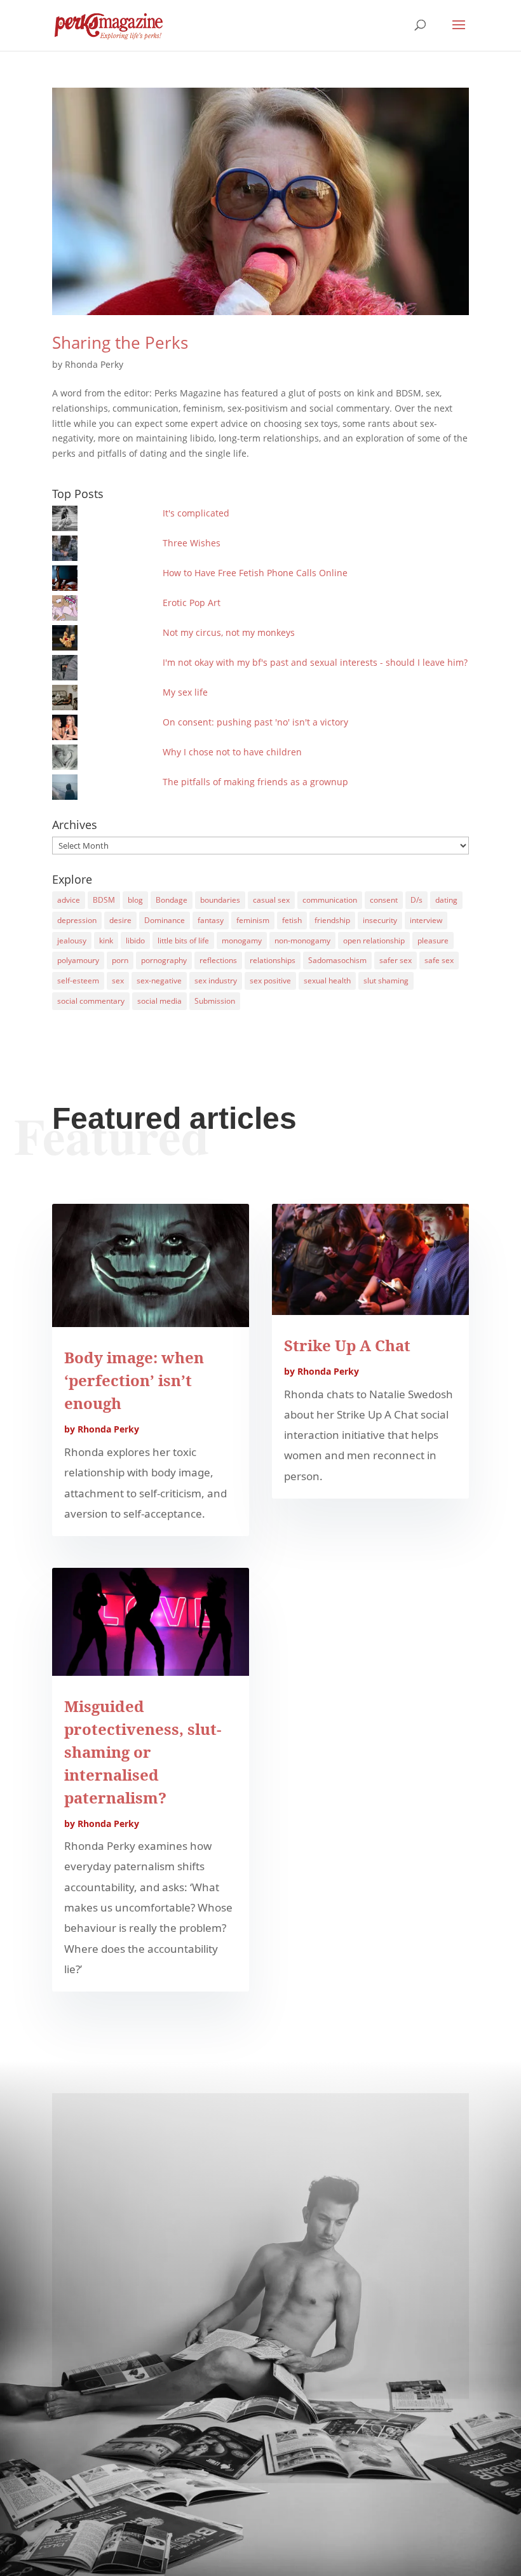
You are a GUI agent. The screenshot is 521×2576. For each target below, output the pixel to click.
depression (77, 920)
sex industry (216, 981)
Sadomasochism (337, 960)
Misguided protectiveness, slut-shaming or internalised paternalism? (143, 1752)
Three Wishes (192, 543)
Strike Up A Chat (347, 1345)
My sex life (185, 692)
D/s (416, 900)
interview (426, 920)
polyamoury (78, 960)
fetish (292, 920)
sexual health (327, 981)
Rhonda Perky (94, 364)
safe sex (439, 960)
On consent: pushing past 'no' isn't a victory (255, 722)
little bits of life (183, 941)
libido (135, 941)
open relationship (374, 941)
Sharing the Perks (120, 342)
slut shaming (386, 981)
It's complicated (196, 513)
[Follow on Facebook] (260, 2339)
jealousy (72, 941)
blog (135, 900)
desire (120, 920)
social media (159, 1001)
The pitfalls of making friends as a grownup (255, 782)
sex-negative (159, 981)
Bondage (172, 900)
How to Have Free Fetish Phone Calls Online (255, 573)
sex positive (270, 981)
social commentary (91, 1001)
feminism (253, 920)
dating (446, 900)
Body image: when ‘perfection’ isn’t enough (134, 1380)
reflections (218, 960)
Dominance (165, 920)
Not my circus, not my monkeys (229, 632)
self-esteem (78, 981)
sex (118, 981)
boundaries (220, 900)
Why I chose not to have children (232, 752)
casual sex (271, 900)
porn (120, 960)
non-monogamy (302, 941)
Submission (215, 1001)
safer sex (396, 960)
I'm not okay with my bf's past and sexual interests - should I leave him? (315, 662)
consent (384, 900)
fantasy (211, 920)
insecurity (380, 920)
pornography (164, 960)
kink (106, 941)
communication (330, 900)
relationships (273, 960)
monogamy (242, 941)
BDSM (104, 900)
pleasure (433, 941)
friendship (332, 920)
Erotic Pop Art (192, 603)
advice (69, 900)
